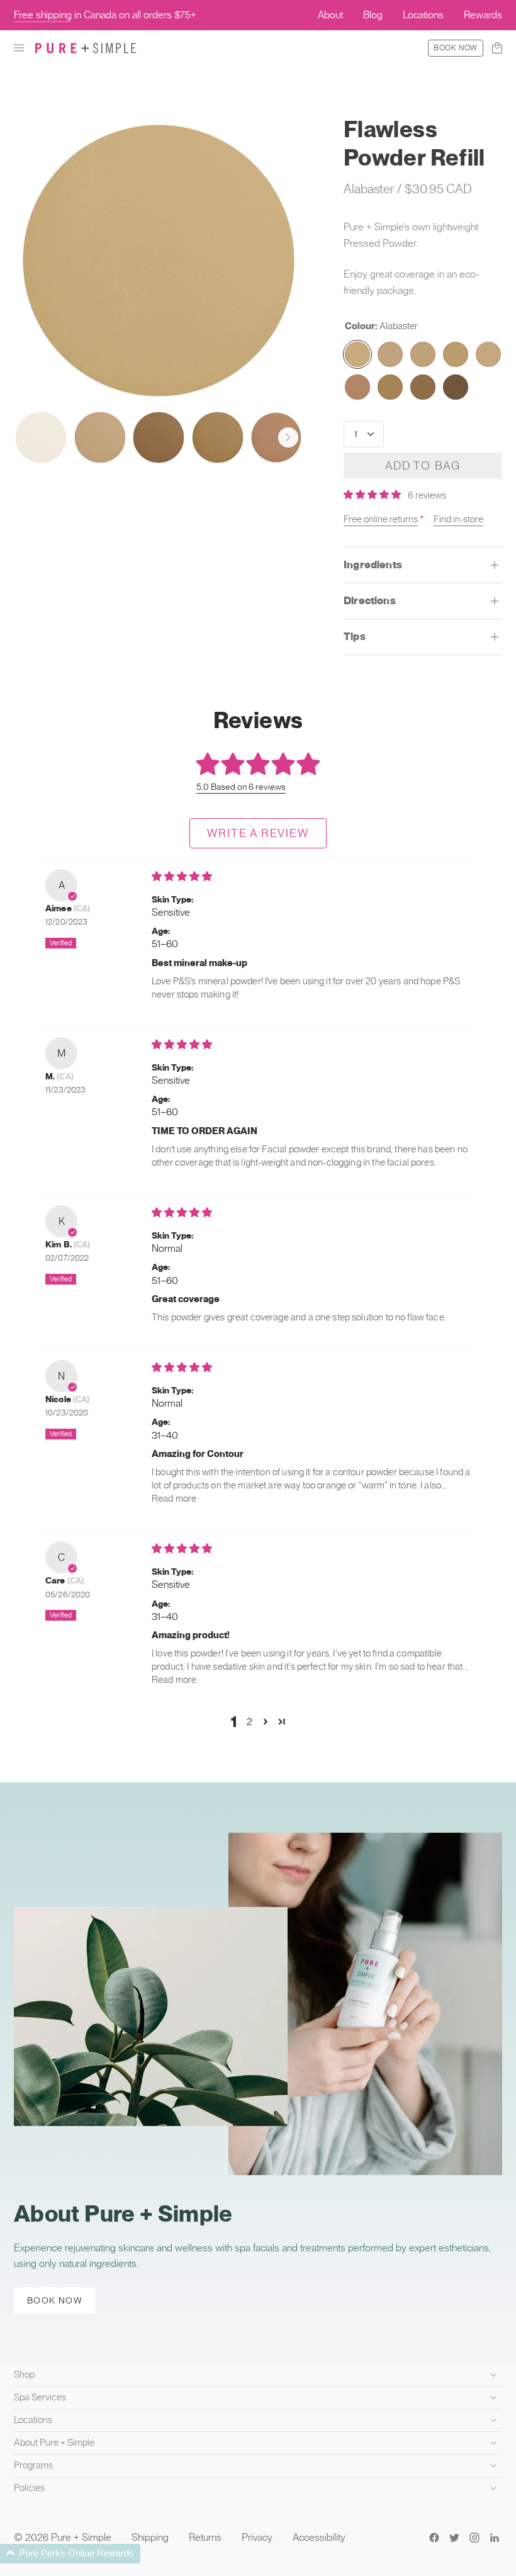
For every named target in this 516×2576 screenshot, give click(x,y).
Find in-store (458, 519)
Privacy (257, 2537)
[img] (182, 876)
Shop (24, 2375)
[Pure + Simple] (86, 48)
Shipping (150, 2537)
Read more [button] (174, 1499)
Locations (33, 2420)
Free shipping (43, 15)
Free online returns (381, 519)
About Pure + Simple (54, 2443)
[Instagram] (474, 2538)
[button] (19, 48)
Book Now (456, 48)
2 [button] (250, 1722)
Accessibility (319, 2537)
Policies (29, 2488)
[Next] (288, 437)
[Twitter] (454, 2538)
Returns (205, 2537)
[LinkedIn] (495, 2538)
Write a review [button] (258, 833)
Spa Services (40, 2397)
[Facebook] (434, 2538)
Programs (33, 2465)
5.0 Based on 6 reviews (241, 787)
